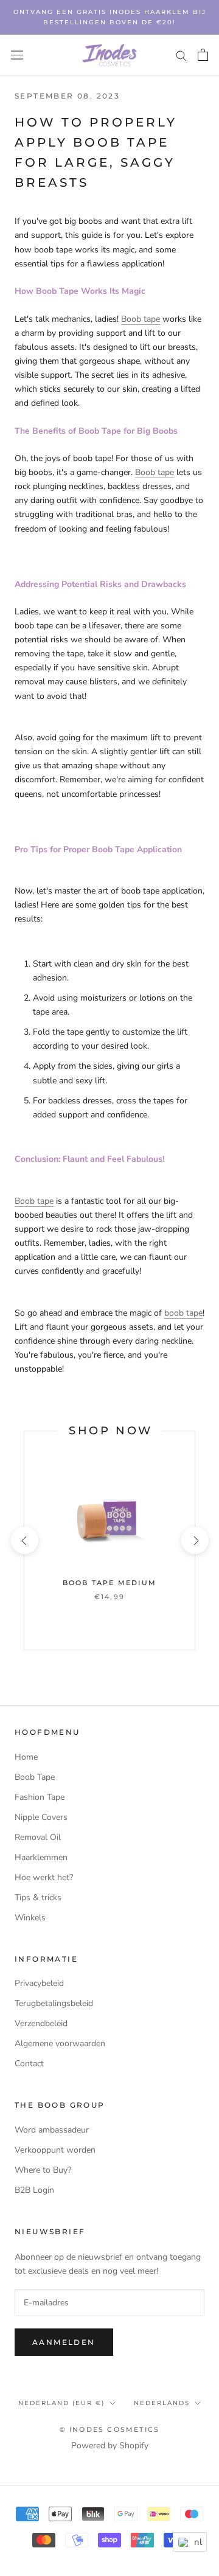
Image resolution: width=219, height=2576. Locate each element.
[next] (194, 1540)
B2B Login (34, 2190)
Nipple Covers (41, 1817)
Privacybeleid (39, 1983)
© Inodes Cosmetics (110, 2429)
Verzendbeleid (41, 2023)
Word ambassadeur (52, 2130)
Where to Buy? (43, 2170)
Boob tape (141, 319)
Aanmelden (64, 2342)
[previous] (24, 1540)
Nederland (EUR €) (61, 2403)
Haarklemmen (41, 1857)
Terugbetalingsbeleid (54, 2003)
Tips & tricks (38, 1897)
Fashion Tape (40, 1797)
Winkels (30, 1918)
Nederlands (162, 2403)
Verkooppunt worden (55, 2150)
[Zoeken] (181, 55)
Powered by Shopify (110, 2446)
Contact (29, 2064)
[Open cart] (203, 55)
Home (26, 1757)
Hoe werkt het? (44, 1877)
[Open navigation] (17, 55)
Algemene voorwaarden (60, 2043)
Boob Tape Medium (109, 1583)
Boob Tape (35, 1777)
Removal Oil (38, 1837)
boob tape (183, 1313)
